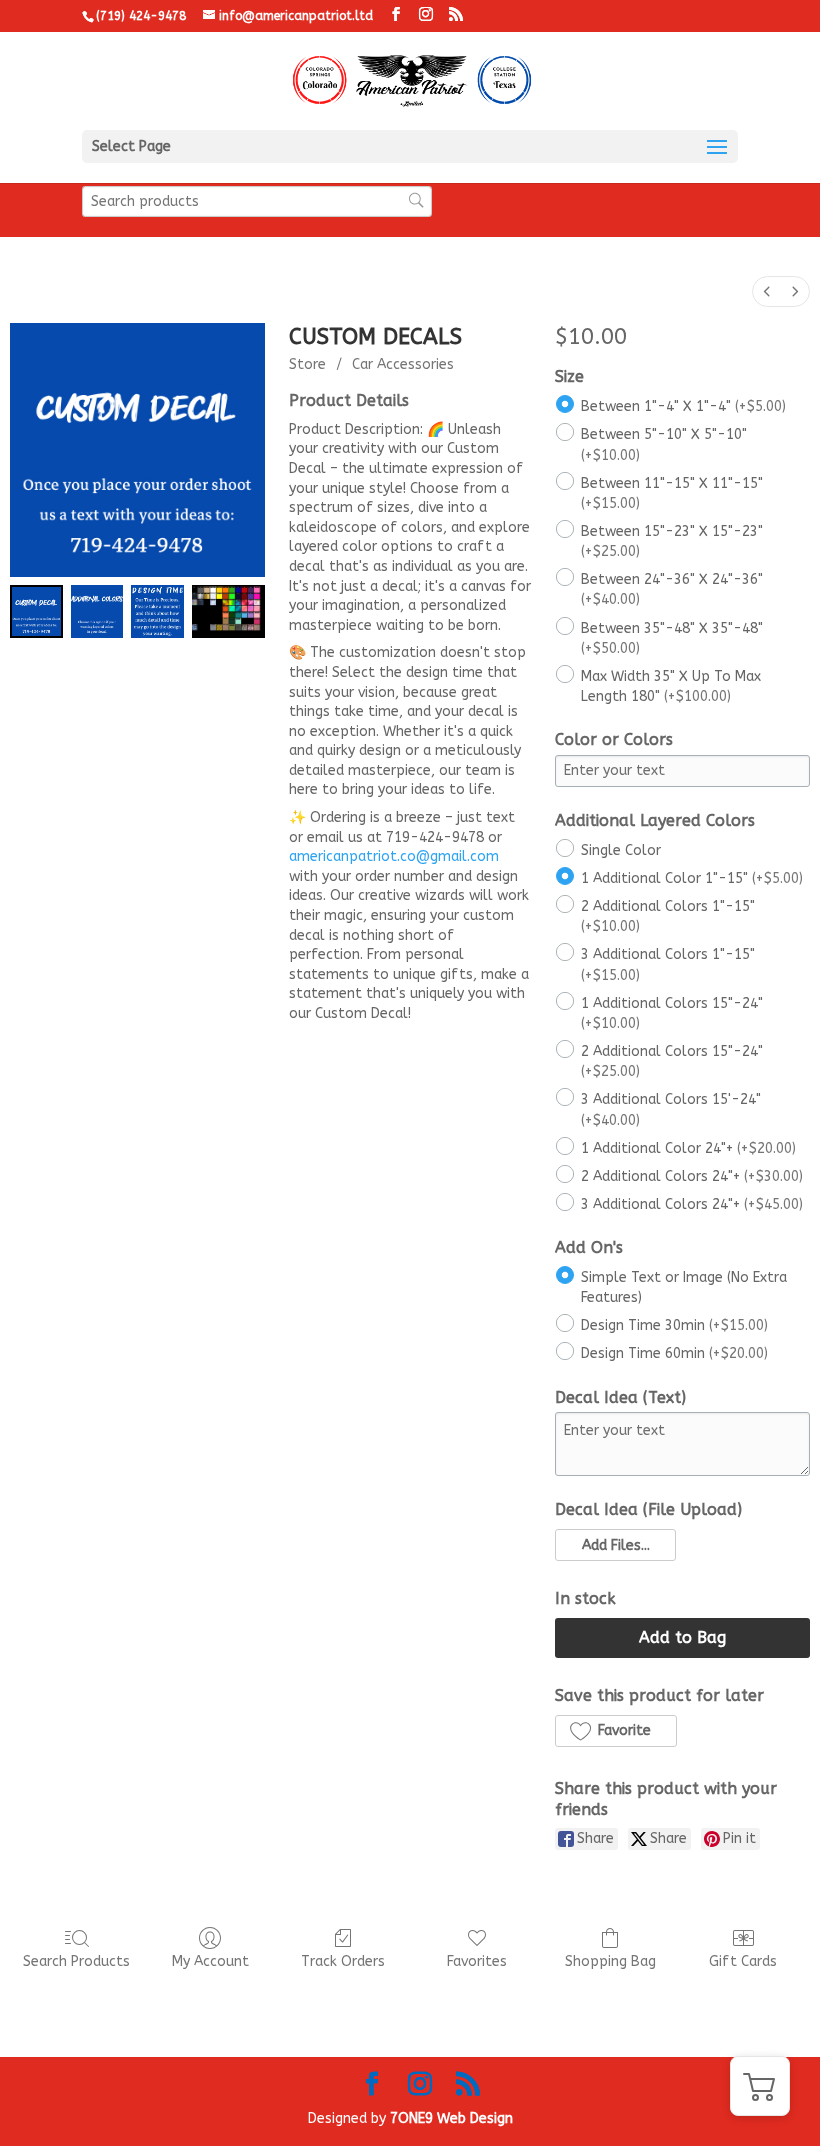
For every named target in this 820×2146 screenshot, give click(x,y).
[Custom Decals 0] (36, 611)
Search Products (76, 1961)
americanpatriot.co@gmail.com (394, 856)
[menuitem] (767, 291)
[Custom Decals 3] (228, 611)
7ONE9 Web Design (451, 2118)
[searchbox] (257, 201)
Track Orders (343, 1961)
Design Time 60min (674, 1353)
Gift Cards (743, 1961)
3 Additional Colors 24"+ (692, 1204)
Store (307, 364)
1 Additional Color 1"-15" (692, 878)
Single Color (621, 849)
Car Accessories (403, 364)
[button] (615, 1545)
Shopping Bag (610, 1961)
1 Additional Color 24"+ (688, 1147)
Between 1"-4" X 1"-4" (683, 406)
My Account (210, 1961)
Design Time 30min (674, 1325)
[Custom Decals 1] (97, 611)
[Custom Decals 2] (157, 611)
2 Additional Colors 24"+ (692, 1175)
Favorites (477, 1961)
